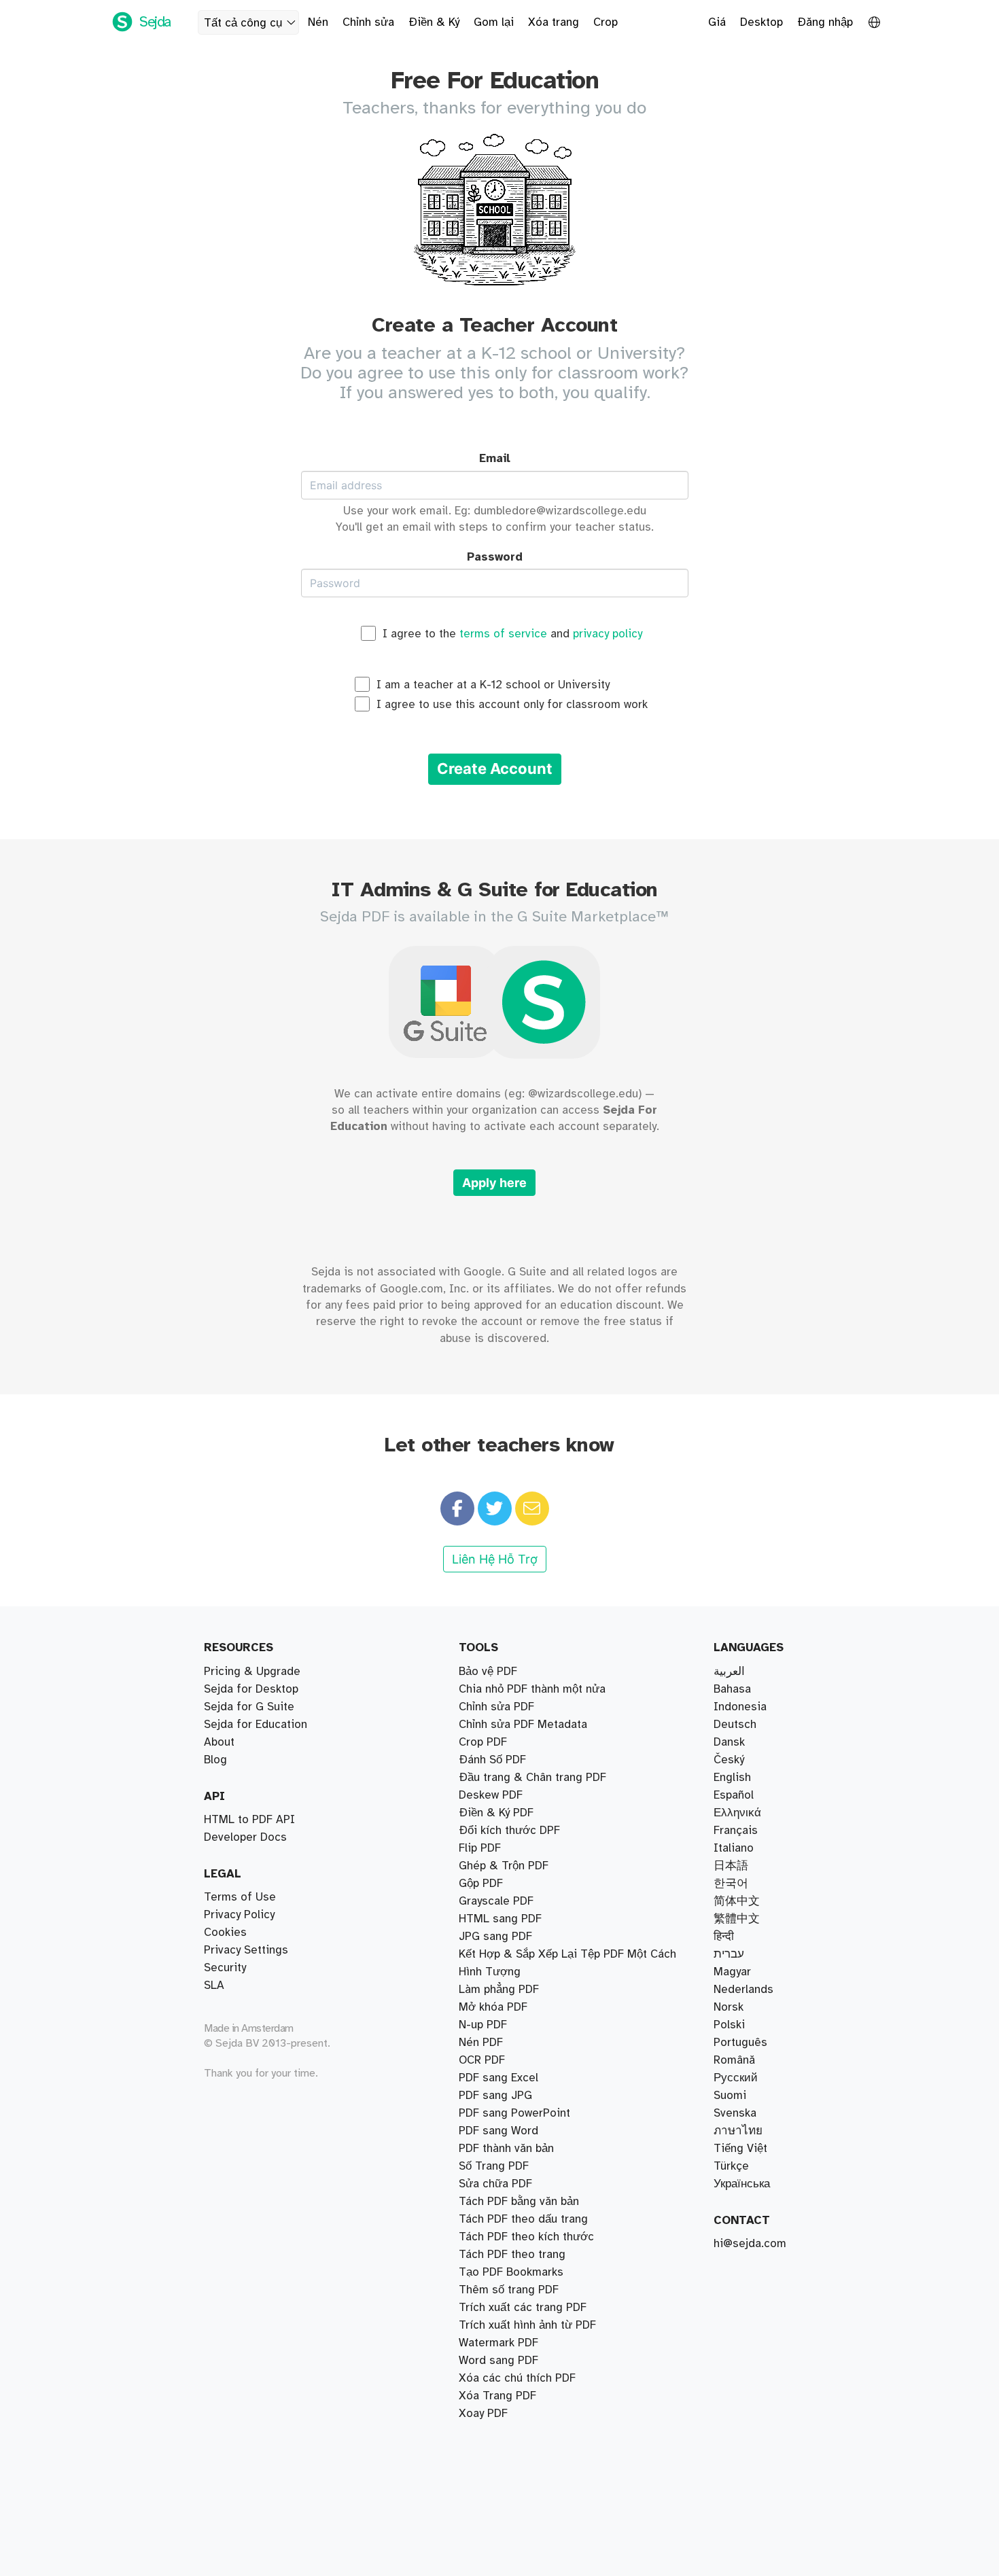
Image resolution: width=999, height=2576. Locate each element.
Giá (717, 22)
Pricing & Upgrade (252, 1672)
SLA (214, 1986)
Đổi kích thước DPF (509, 1831)
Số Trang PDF (494, 2166)
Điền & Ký (434, 22)
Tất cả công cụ (243, 23)
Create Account (495, 769)
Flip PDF (480, 1848)
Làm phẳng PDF (499, 1990)
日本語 (731, 1866)
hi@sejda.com (750, 2244)
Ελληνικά (737, 1813)
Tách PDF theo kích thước (526, 2237)
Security (225, 1968)
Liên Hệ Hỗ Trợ (495, 1559)
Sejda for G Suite (249, 1707)
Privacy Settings (246, 1950)
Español (734, 1795)
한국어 (731, 1884)
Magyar (732, 1972)
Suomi (730, 2096)
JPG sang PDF (495, 1937)
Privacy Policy (239, 1915)
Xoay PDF (483, 2414)
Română (734, 2060)
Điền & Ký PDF (496, 1813)
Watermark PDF (498, 2343)
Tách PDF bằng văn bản (519, 2202)
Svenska (735, 2113)
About (219, 1742)
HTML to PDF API (249, 1820)
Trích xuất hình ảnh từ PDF (527, 2325)
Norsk (729, 2007)
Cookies (225, 1933)
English (732, 1778)
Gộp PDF (481, 1884)
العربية (729, 1672)
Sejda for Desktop (251, 1689)
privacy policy (608, 634)
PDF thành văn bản (506, 2149)
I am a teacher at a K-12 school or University (493, 685)
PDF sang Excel (498, 2078)
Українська (742, 2184)
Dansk (729, 1742)
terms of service (503, 634)
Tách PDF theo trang (512, 2255)
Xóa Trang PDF (497, 2396)
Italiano (734, 1848)
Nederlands (743, 1990)
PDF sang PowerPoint (514, 2113)
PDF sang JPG (495, 2096)
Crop (606, 22)
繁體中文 (737, 1919)
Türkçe (731, 2166)
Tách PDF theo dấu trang (523, 2219)
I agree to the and (512, 634)
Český (729, 1760)
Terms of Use (240, 1897)
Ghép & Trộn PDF (504, 1866)
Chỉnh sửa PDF (496, 1707)
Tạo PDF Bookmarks (511, 2272)
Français (736, 1831)
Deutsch (735, 1725)
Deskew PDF (491, 1795)
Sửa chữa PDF (495, 2184)
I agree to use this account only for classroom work (512, 705)
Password (495, 557)
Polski (729, 2025)
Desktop (761, 22)
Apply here (494, 1183)
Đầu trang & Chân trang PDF (532, 1778)
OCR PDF (482, 2060)
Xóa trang (554, 22)
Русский (736, 2078)
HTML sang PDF (500, 1919)
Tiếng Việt (740, 2149)
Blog (215, 1760)
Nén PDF (481, 2043)
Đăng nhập (825, 22)
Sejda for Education (256, 1725)
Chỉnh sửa (368, 22)
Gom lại (494, 22)
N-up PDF (483, 2025)
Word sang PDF (498, 2361)
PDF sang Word (498, 2131)
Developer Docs (245, 1837)
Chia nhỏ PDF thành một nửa (532, 1689)
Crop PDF (483, 1742)
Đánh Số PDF (492, 1760)
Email (495, 459)
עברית (729, 1954)
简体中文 (737, 1901)
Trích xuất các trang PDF (523, 2308)
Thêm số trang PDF (509, 2290)
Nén (318, 22)
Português (740, 2043)
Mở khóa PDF (493, 2007)
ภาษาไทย (738, 2131)
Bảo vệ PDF (488, 1672)
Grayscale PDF (496, 1901)
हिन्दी (724, 1937)
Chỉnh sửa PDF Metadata (523, 1725)
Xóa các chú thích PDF (517, 2378)
